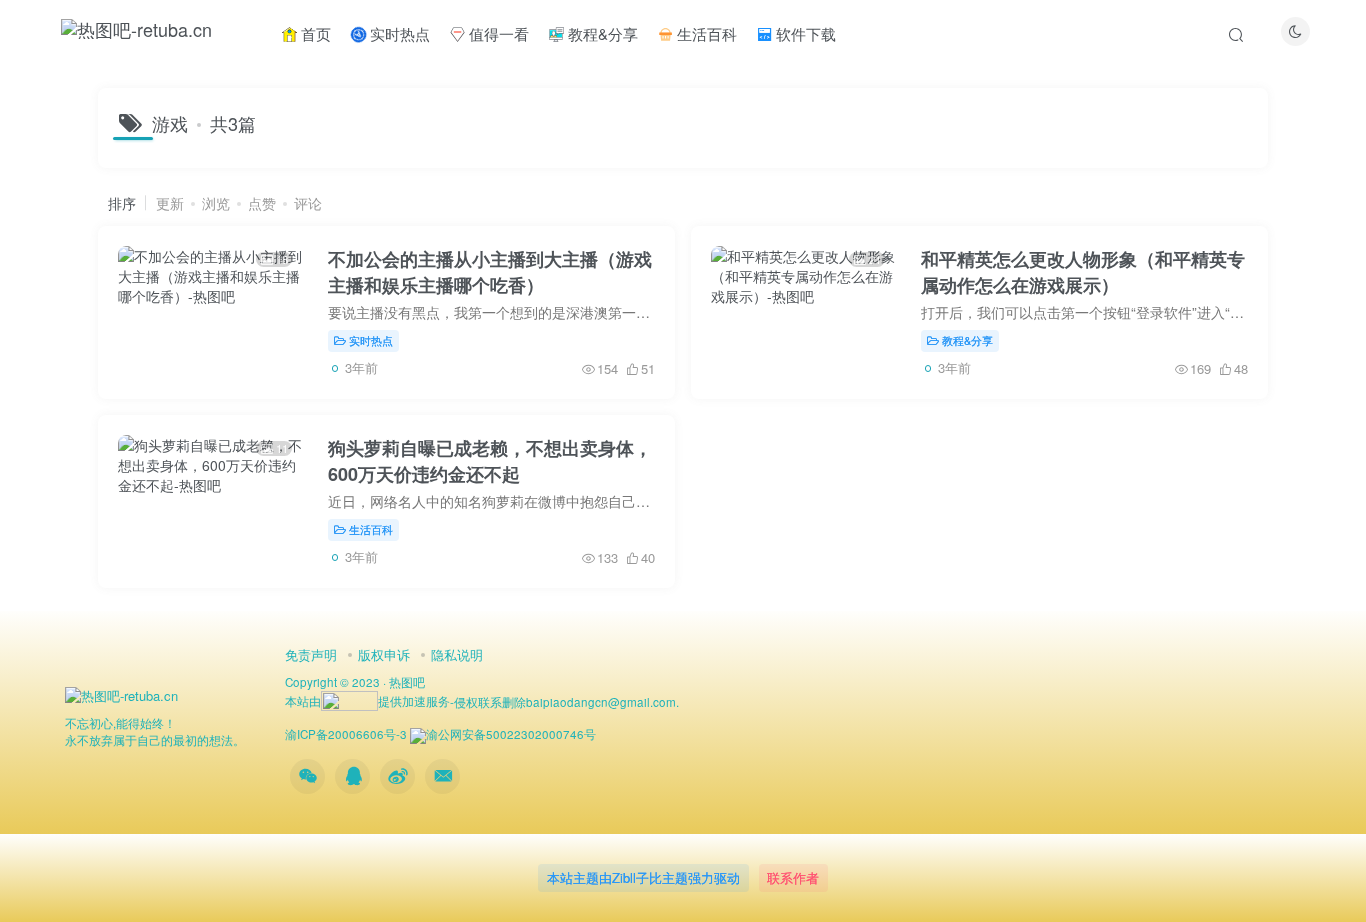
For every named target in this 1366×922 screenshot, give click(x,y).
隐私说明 (457, 654)
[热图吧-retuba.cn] (121, 694)
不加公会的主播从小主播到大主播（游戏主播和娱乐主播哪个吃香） (490, 272)
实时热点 (398, 33)
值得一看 (497, 33)
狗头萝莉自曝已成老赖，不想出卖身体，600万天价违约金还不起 (490, 461)
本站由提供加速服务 (367, 701)
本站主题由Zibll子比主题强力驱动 (643, 877)
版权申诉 (384, 654)
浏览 (216, 203)
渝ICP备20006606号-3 (346, 734)
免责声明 (311, 654)
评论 (308, 203)
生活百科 (705, 33)
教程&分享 (601, 33)
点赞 (262, 203)
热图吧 (407, 682)
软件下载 (804, 33)
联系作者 (793, 877)
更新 (170, 203)
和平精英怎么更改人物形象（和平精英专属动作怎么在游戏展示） (1083, 272)
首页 (314, 33)
